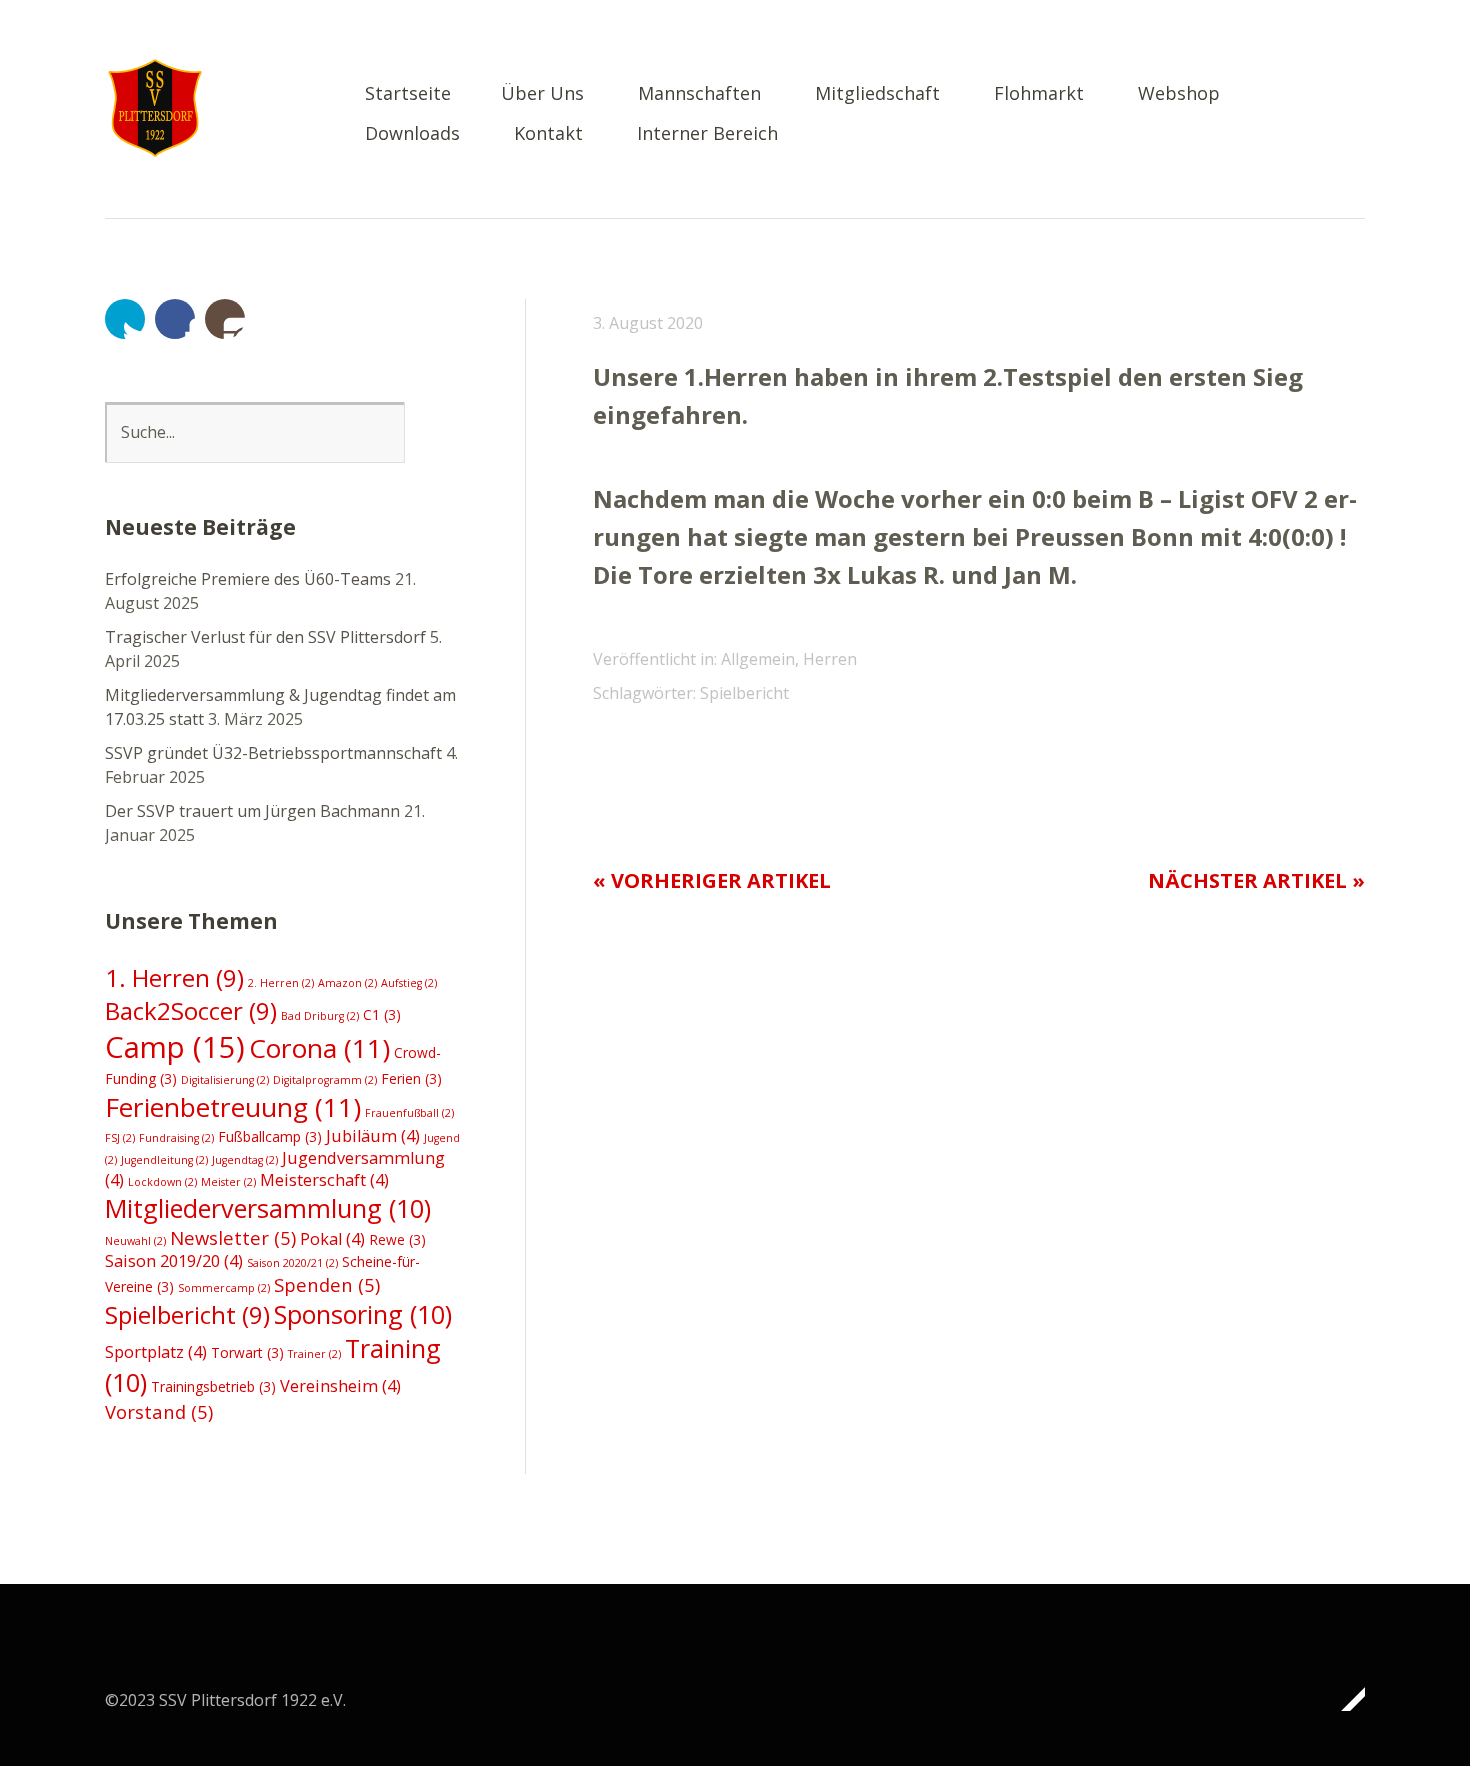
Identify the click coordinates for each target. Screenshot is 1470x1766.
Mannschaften (699, 94)
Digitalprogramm (325, 1080)
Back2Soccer (191, 1010)
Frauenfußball (409, 1113)
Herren (830, 659)
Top (1344, 1699)
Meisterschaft (324, 1180)
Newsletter (233, 1237)
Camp (175, 1047)
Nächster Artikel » (1256, 880)
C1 (382, 1014)
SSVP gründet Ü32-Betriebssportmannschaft (273, 753)
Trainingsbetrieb (213, 1386)
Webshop (1179, 94)
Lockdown (162, 1182)
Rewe (397, 1239)
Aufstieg (409, 983)
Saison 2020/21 (292, 1263)
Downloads (412, 134)
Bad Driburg (320, 1016)
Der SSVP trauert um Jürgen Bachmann (252, 811)
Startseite (408, 94)
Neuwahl (135, 1241)
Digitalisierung (225, 1080)
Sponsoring (363, 1314)
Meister (228, 1182)
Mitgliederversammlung (268, 1208)
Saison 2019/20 (174, 1261)
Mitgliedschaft (877, 94)
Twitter (125, 319)
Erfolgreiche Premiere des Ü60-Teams (248, 579)
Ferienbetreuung (233, 1107)
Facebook (175, 319)
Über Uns (542, 94)
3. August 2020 (648, 323)
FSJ (120, 1138)
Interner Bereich (707, 134)
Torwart (247, 1352)
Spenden (327, 1284)
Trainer (314, 1354)
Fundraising (176, 1138)
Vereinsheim (340, 1386)
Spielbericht (744, 693)
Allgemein (758, 659)
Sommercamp (224, 1288)
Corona (319, 1048)
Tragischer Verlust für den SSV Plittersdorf (265, 637)
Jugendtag (245, 1160)
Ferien (411, 1078)
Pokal (332, 1239)
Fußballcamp (270, 1136)
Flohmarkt (1039, 94)
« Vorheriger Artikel (712, 880)
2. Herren (281, 983)
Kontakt (548, 134)
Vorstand (159, 1411)
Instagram (225, 319)
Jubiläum (373, 1136)
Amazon (347, 983)
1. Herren (174, 977)
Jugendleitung (164, 1160)
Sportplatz (156, 1352)
